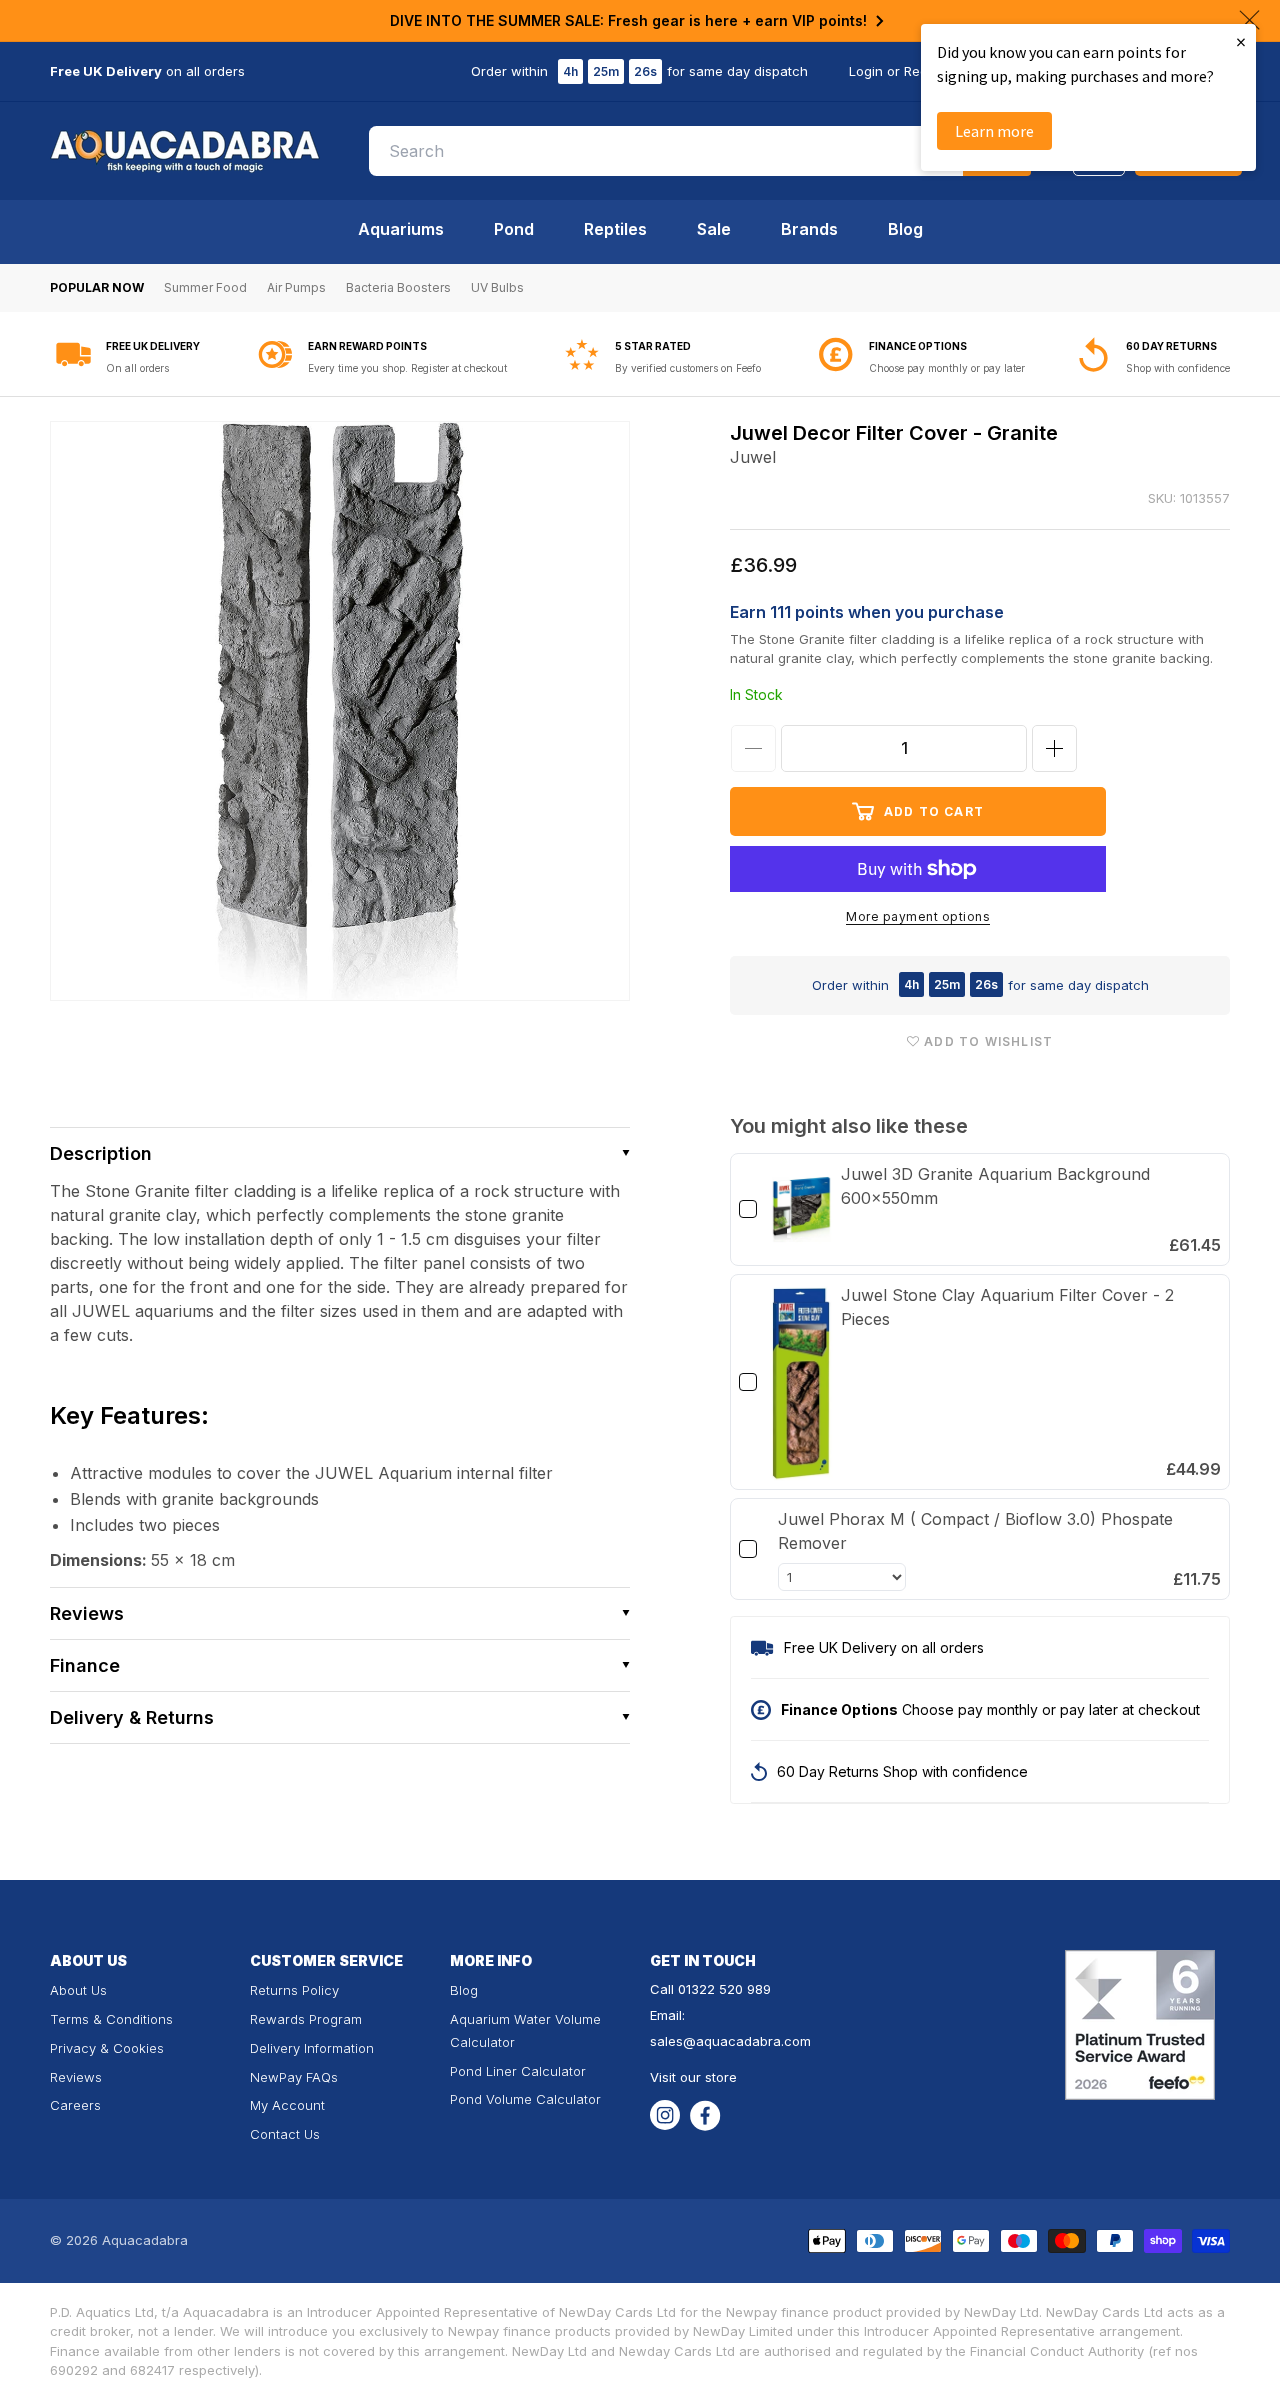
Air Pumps (296, 287)
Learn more (994, 131)
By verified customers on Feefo (688, 368)
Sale (714, 229)
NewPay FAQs (294, 2077)
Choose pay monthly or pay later (947, 368)
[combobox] (700, 151)
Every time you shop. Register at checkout (407, 368)
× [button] (1241, 41)
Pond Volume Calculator (525, 2099)
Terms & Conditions (111, 2019)
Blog (905, 229)
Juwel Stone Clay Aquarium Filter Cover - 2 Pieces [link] (1007, 1307)
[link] (801, 1209)
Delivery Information (312, 2048)
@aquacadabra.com (747, 2041)
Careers (75, 2105)
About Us (78, 1990)
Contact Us (285, 2134)
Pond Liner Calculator (518, 2071)
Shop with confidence (1178, 368)
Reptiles (615, 229)
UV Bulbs (497, 287)
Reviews (76, 2077)
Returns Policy (294, 1990)
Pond (514, 229)
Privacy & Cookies (107, 2048)
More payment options (918, 916)
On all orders (137, 368)
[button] (340, 1153)
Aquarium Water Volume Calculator (525, 2030)
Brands (809, 229)
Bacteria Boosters (398, 287)
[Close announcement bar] (1249, 20)
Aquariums (401, 229)
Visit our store (693, 2077)
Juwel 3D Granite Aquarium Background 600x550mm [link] (995, 1186)
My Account (287, 2105)
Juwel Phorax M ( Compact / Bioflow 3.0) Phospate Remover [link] (975, 1531)
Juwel (753, 457)
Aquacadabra (145, 2240)
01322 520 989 (724, 1989)
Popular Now (97, 287)
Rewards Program (306, 2019)
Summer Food (205, 287)
